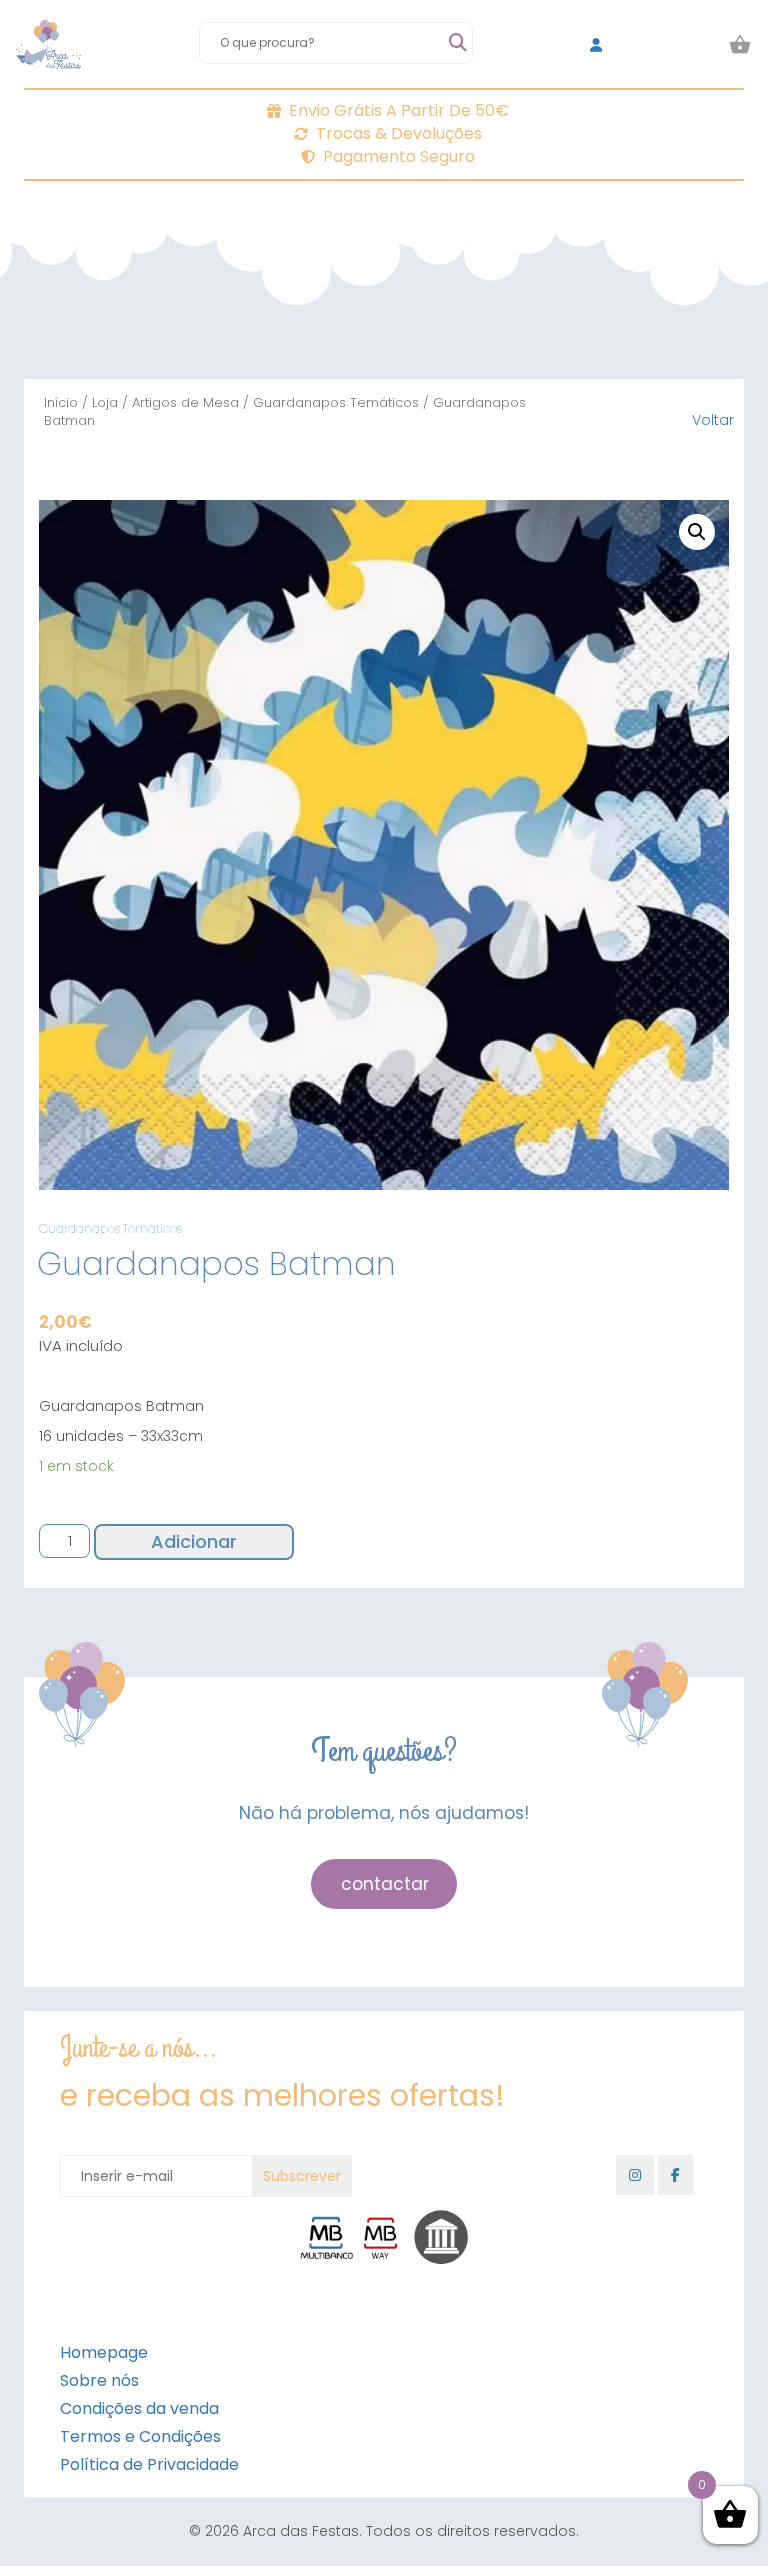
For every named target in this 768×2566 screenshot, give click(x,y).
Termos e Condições (140, 2436)
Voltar (713, 420)
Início (61, 402)
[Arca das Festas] (48, 45)
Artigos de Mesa (185, 402)
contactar (385, 1884)
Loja (105, 402)
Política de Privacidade (149, 2464)
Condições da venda (139, 2408)
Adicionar (194, 1541)
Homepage (104, 2352)
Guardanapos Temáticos (336, 402)
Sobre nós (99, 2380)
